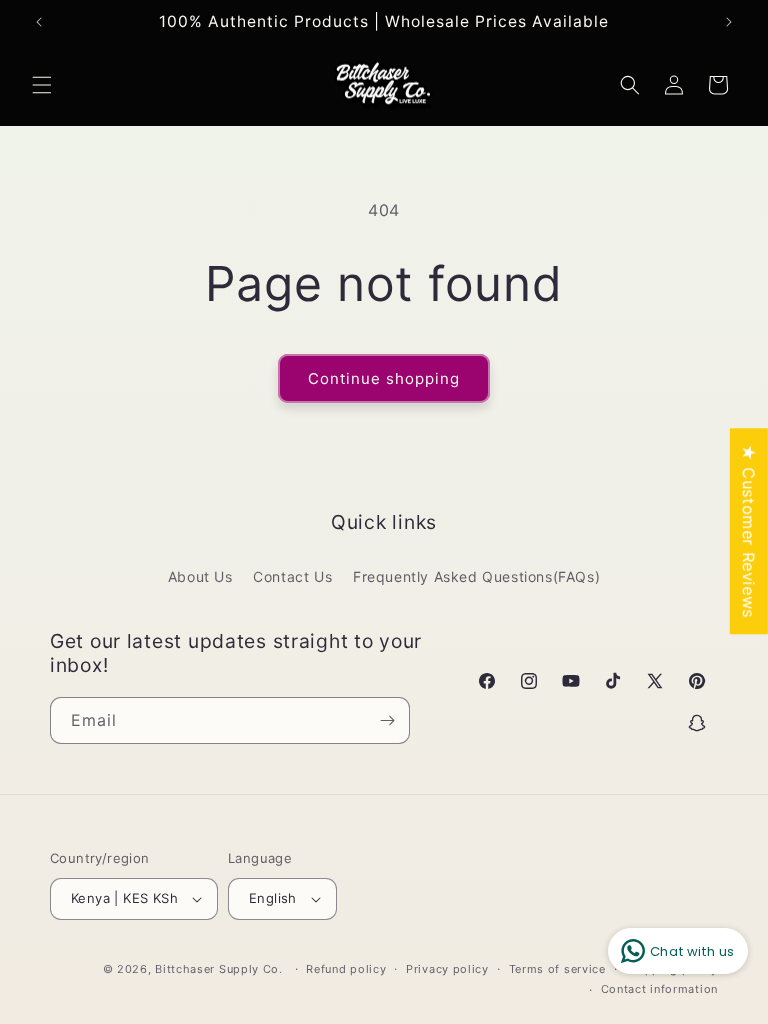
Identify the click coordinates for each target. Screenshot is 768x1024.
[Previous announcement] (39, 22)
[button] (42, 85)
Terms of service (557, 969)
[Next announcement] (729, 22)
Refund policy (346, 969)
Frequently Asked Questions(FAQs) (476, 576)
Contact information (659, 989)
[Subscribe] (387, 720)
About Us (200, 576)
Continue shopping (384, 378)
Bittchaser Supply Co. (219, 969)
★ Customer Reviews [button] (749, 531)
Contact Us (292, 576)
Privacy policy (447, 969)
